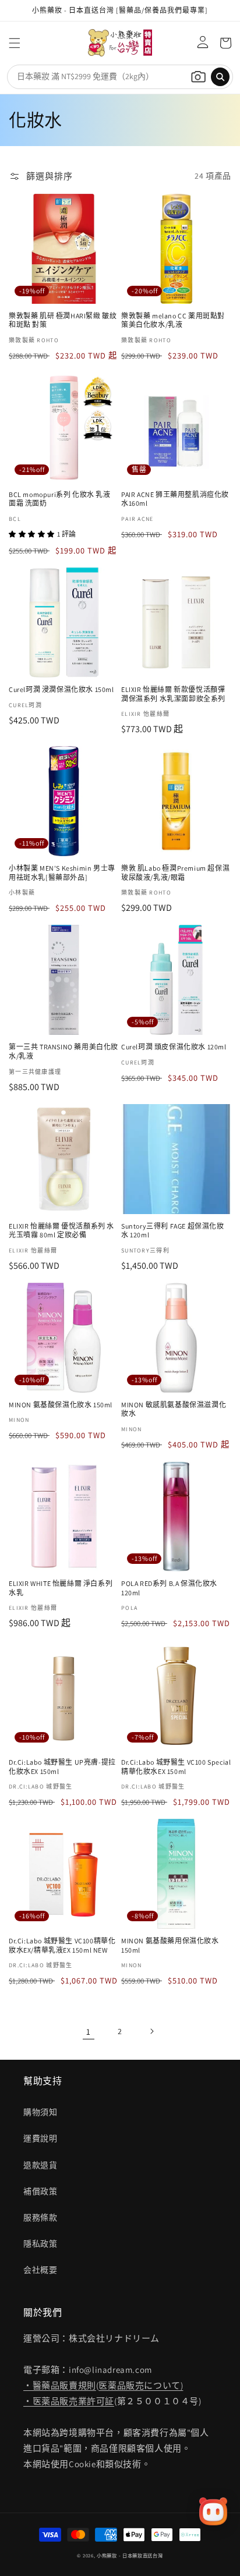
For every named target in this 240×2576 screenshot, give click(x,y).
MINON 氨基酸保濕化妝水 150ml (61, 1405)
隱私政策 (40, 2244)
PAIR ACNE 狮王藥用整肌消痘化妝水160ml (175, 499)
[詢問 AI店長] (213, 2511)
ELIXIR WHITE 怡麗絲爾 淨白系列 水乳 (61, 1588)
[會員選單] (200, 43)
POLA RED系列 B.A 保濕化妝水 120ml (169, 1588)
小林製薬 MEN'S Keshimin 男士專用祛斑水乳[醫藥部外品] (62, 873)
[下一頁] (151, 2031)
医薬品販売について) (141, 2385)
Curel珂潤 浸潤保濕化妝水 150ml (61, 689)
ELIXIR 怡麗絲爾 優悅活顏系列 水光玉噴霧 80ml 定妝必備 (61, 1231)
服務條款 (40, 2217)
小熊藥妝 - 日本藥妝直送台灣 (130, 2555)
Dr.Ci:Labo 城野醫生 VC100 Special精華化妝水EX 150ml (176, 1767)
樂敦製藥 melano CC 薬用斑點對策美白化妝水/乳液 (173, 320)
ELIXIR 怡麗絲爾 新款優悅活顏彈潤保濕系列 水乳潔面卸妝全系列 (173, 694)
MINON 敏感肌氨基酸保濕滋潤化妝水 (174, 1409)
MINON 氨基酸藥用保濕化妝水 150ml (170, 1945)
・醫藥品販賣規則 (60, 2385)
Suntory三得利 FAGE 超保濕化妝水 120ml (173, 1231)
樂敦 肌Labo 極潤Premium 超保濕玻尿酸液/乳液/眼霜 (175, 873)
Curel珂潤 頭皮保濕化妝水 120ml (174, 1047)
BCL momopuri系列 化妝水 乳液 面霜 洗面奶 (60, 499)
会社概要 (40, 2270)
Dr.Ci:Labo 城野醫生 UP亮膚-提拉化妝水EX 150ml (62, 1767)
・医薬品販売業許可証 (69, 2401)
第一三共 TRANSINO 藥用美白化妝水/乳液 (63, 1051)
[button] (15, 43)
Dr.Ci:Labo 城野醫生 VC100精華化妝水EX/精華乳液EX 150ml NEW (62, 1945)
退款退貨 (40, 2165)
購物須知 (40, 2112)
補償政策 (40, 2191)
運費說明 (40, 2138)
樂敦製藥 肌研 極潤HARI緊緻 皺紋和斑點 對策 (63, 320)
